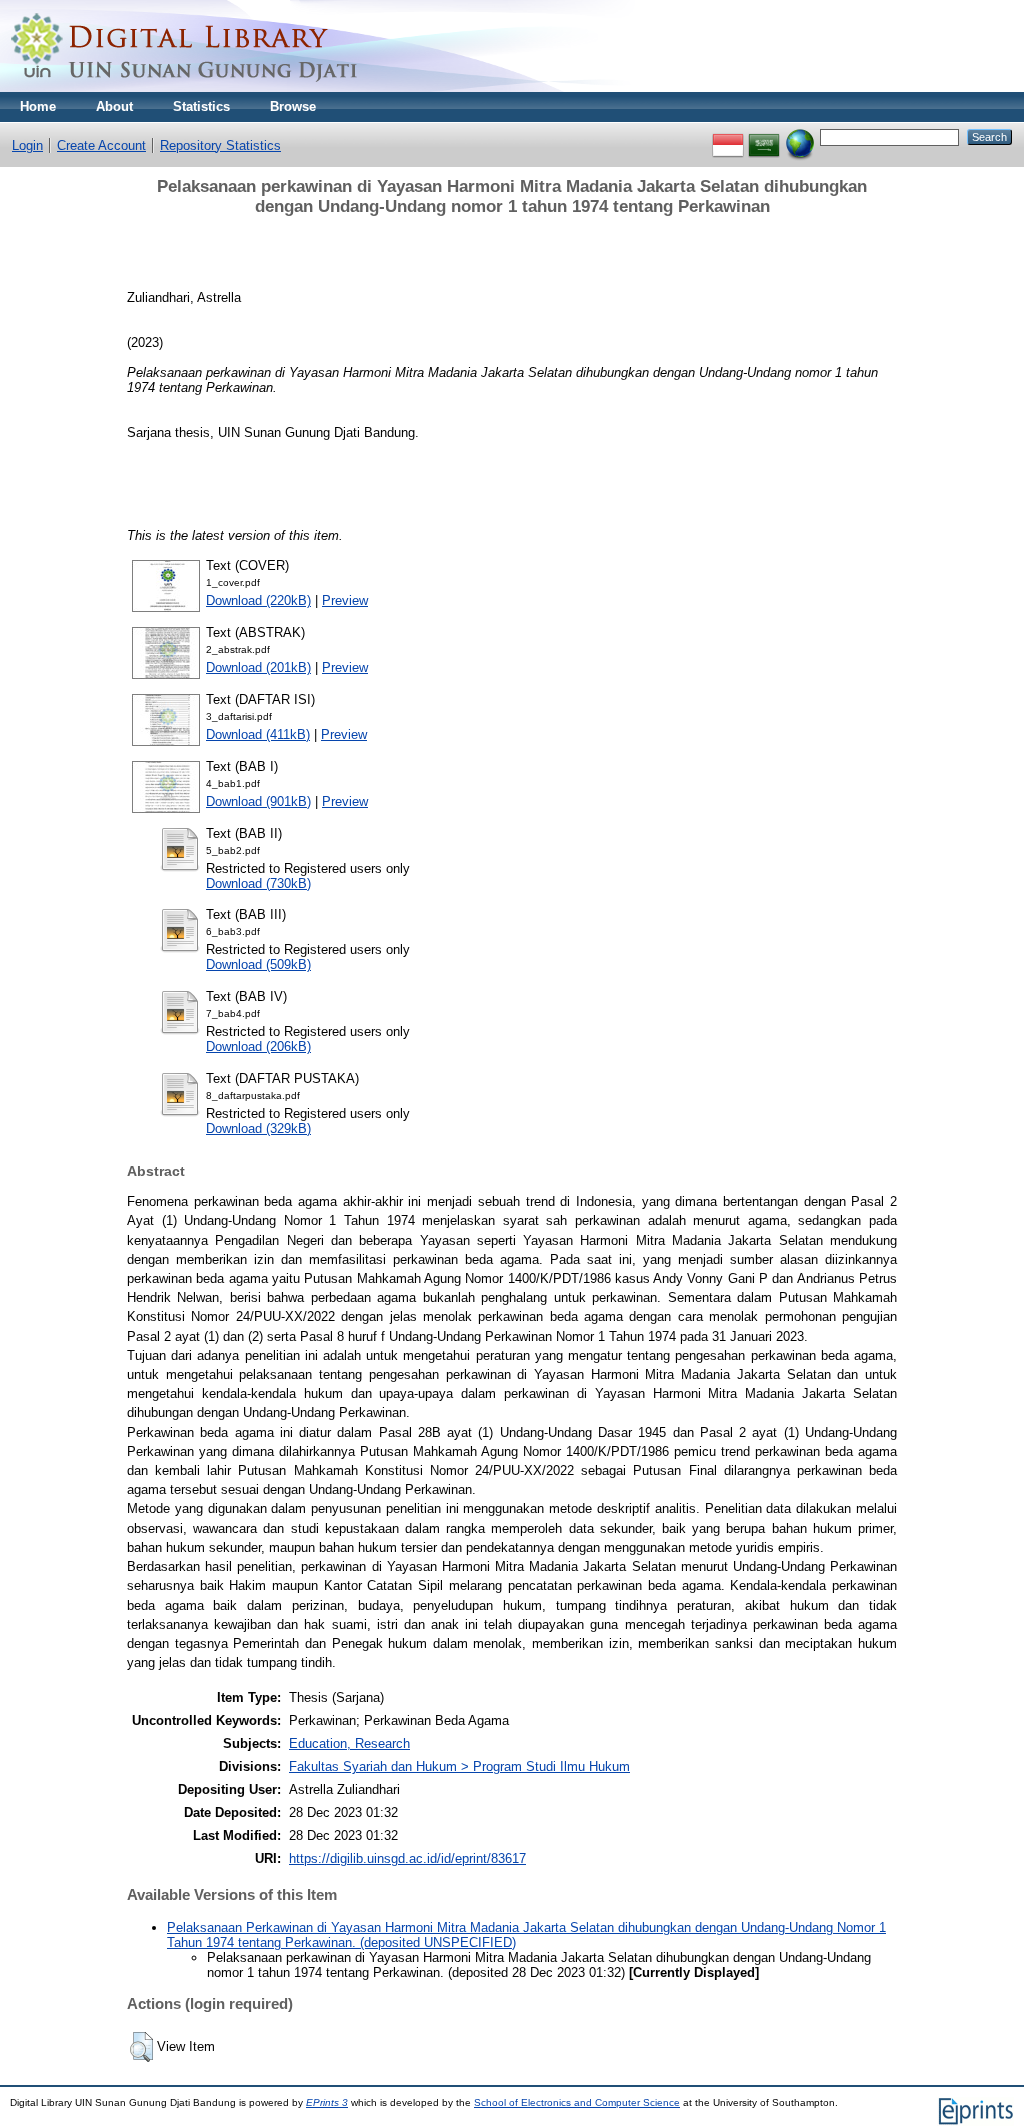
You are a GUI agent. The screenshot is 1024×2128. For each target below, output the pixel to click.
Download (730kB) (258, 883)
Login (27, 145)
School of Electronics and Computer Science (577, 2102)
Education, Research (349, 1743)
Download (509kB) (258, 964)
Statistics (201, 106)
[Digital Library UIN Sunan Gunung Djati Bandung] (185, 87)
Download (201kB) (258, 667)
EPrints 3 (327, 2102)
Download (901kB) (258, 801)
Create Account (101, 145)
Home (38, 106)
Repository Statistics (220, 145)
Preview (345, 600)
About (114, 106)
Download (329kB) (258, 1128)
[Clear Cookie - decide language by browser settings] (800, 136)
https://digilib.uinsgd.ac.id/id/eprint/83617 (407, 1858)
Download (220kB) (258, 600)
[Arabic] (764, 136)
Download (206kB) (258, 1046)
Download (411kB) (258, 734)
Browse (293, 106)
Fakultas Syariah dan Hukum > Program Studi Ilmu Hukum (459, 1766)
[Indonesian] (728, 136)
